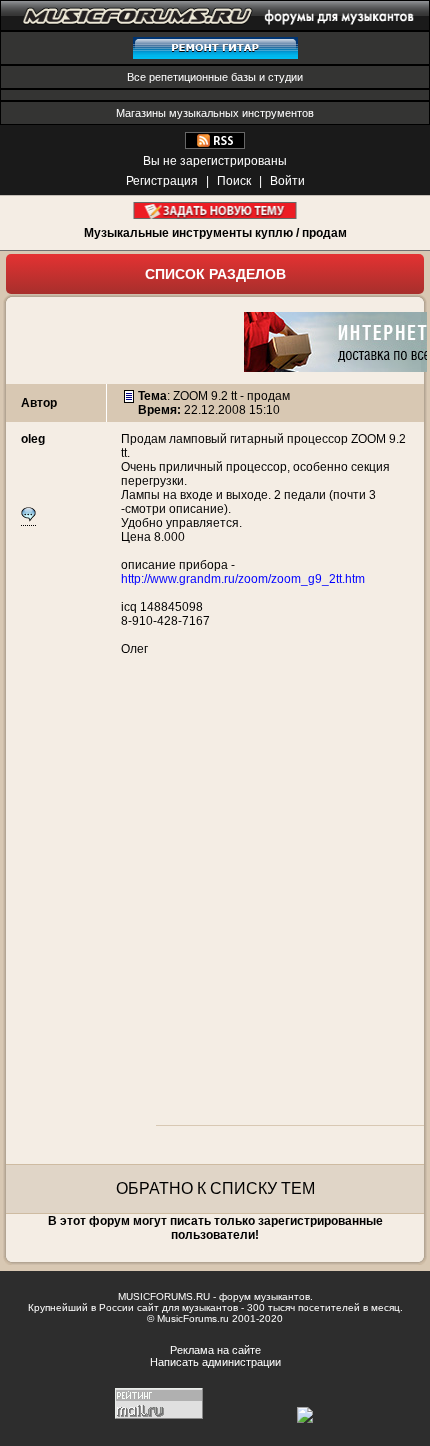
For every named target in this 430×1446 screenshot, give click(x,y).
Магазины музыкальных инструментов (215, 113)
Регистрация (162, 181)
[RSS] (215, 145)
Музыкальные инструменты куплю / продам (215, 233)
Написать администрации (215, 1362)
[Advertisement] (215, 901)
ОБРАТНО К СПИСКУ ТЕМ (215, 1188)
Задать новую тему (215, 210)
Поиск (234, 181)
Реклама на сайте (215, 1350)
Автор (39, 403)
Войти (287, 181)
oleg (33, 439)
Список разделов (215, 274)
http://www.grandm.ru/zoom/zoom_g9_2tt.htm (243, 579)
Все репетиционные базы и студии (215, 77)
